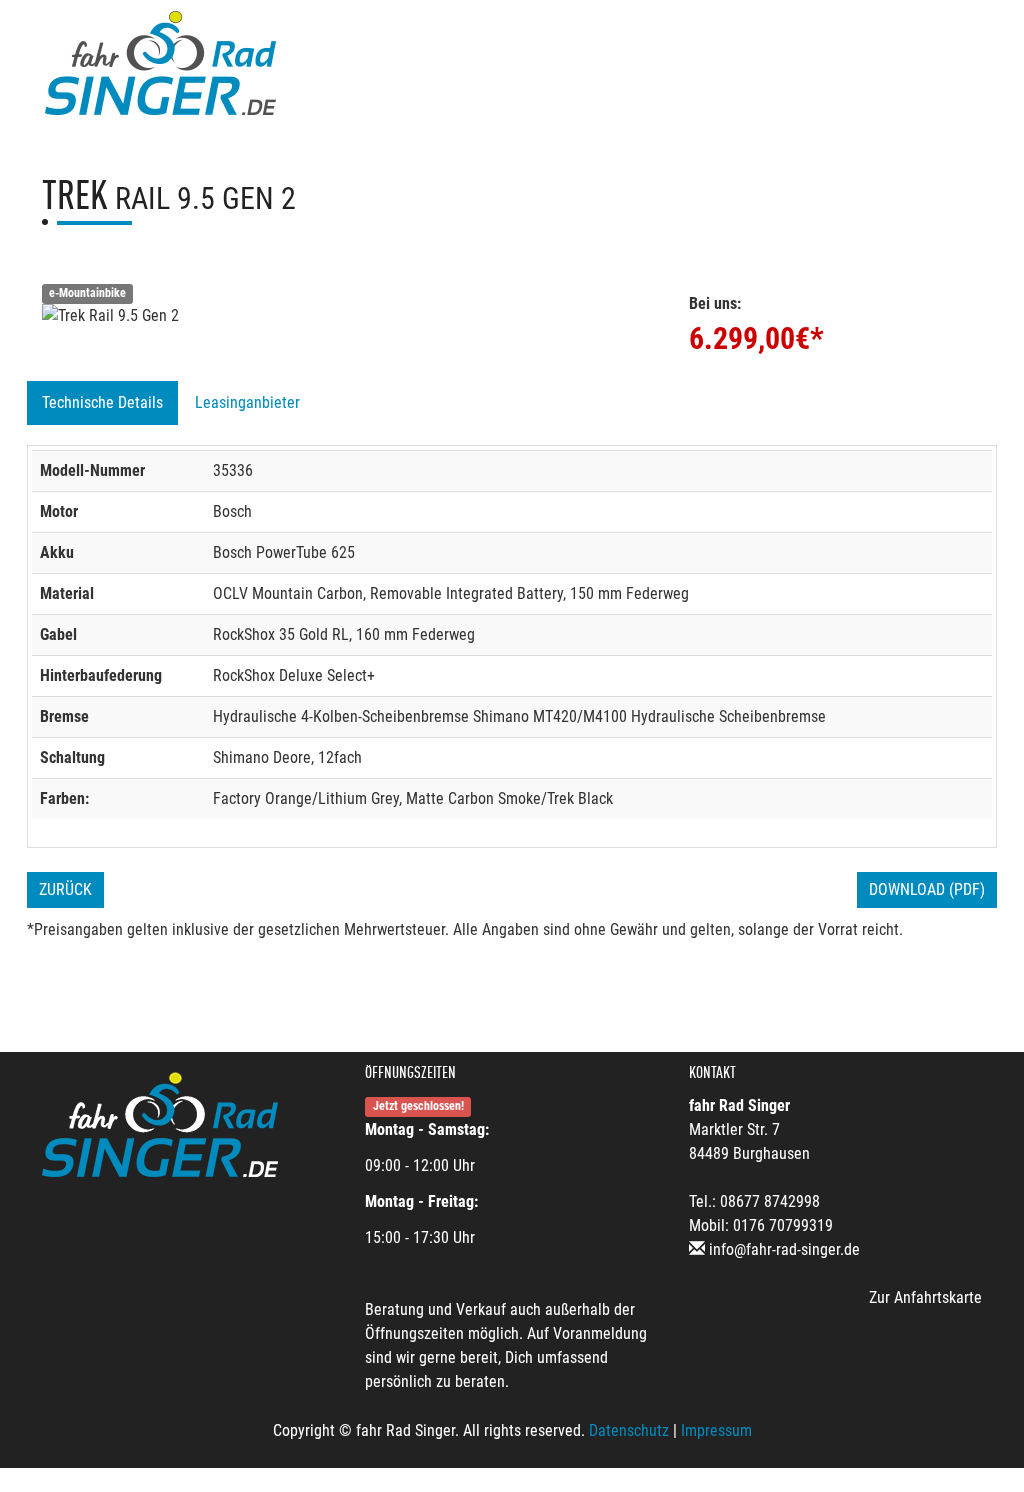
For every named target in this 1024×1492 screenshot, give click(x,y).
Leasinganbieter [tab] (247, 402)
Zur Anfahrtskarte (925, 1297)
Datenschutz (629, 1430)
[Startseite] (160, 62)
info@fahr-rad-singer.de (784, 1249)
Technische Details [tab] (102, 402)
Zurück (65, 889)
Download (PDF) (927, 889)
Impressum (716, 1430)
